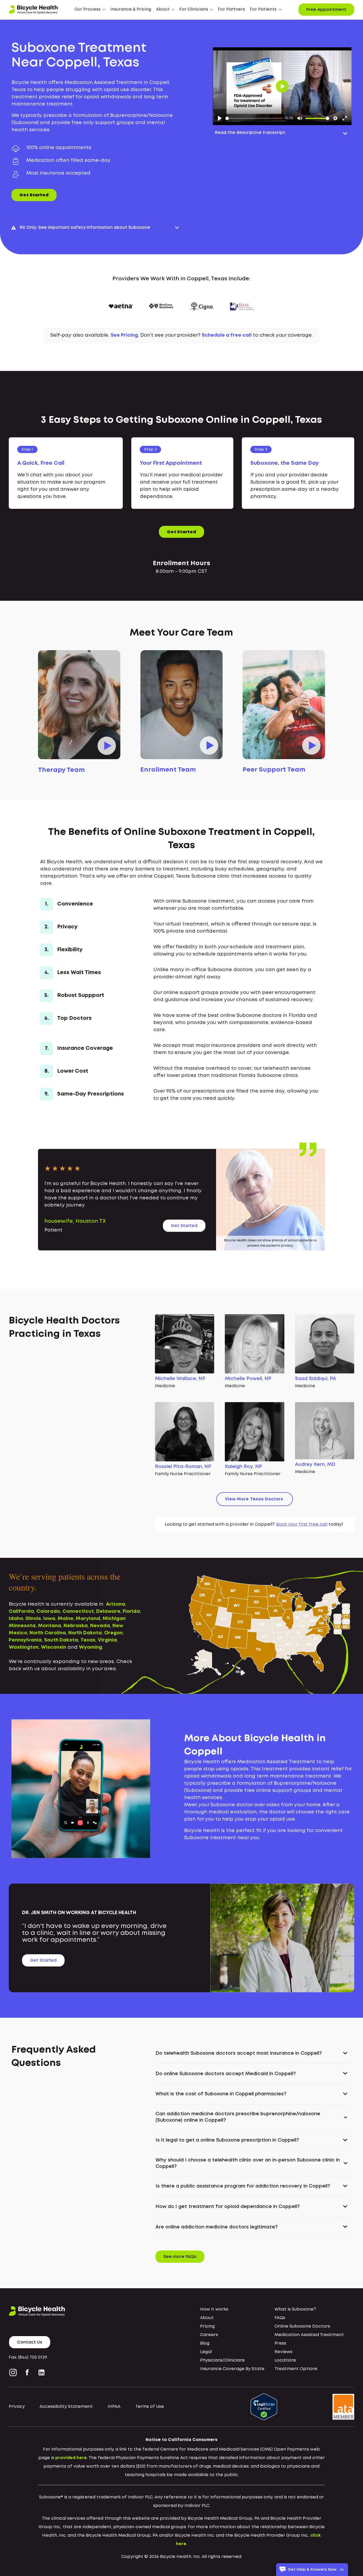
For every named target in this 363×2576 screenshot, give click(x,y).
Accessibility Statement (66, 2407)
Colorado (48, 1611)
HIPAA (114, 2407)
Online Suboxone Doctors (302, 2326)
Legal (206, 2352)
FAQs (280, 2318)
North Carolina (48, 1633)
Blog (205, 2343)
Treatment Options (296, 2369)
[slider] (254, 118)
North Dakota (85, 1633)
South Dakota (61, 1640)
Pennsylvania (25, 1640)
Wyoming (90, 1647)
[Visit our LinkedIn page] (41, 2372)
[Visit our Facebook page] (27, 2372)
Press (280, 2343)
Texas (88, 1640)
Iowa (49, 1619)
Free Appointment (326, 10)
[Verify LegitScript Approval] (264, 2407)
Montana (50, 1626)
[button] (90, 10)
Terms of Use (150, 2407)
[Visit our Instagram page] (14, 2372)
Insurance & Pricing (131, 9)
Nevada (100, 1626)
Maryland (88, 1619)
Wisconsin (54, 1647)
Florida (131, 1611)
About (207, 2318)
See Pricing (124, 335)
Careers (209, 2335)
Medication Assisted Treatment (309, 2335)
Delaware (108, 1611)
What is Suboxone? (295, 2309)
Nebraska (76, 1626)
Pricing (207, 2326)
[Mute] (300, 118)
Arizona (116, 1604)
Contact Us (30, 2342)
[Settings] (335, 118)
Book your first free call (302, 1524)
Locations (285, 2360)
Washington (24, 1647)
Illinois (33, 1619)
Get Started (34, 195)
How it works (214, 2309)
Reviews (283, 2352)
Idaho (16, 1619)
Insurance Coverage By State (232, 2369)
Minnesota (22, 1626)
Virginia (107, 1640)
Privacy (17, 2407)
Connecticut (78, 1611)
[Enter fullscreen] (345, 118)
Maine (66, 1619)
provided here (71, 2458)
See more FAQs (180, 2257)
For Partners (231, 9)
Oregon (113, 1633)
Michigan (114, 1619)
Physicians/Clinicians (222, 2360)
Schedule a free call (227, 335)
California (21, 1611)
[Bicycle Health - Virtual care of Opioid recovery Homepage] (33, 10)
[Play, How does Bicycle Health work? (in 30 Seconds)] (220, 118)
